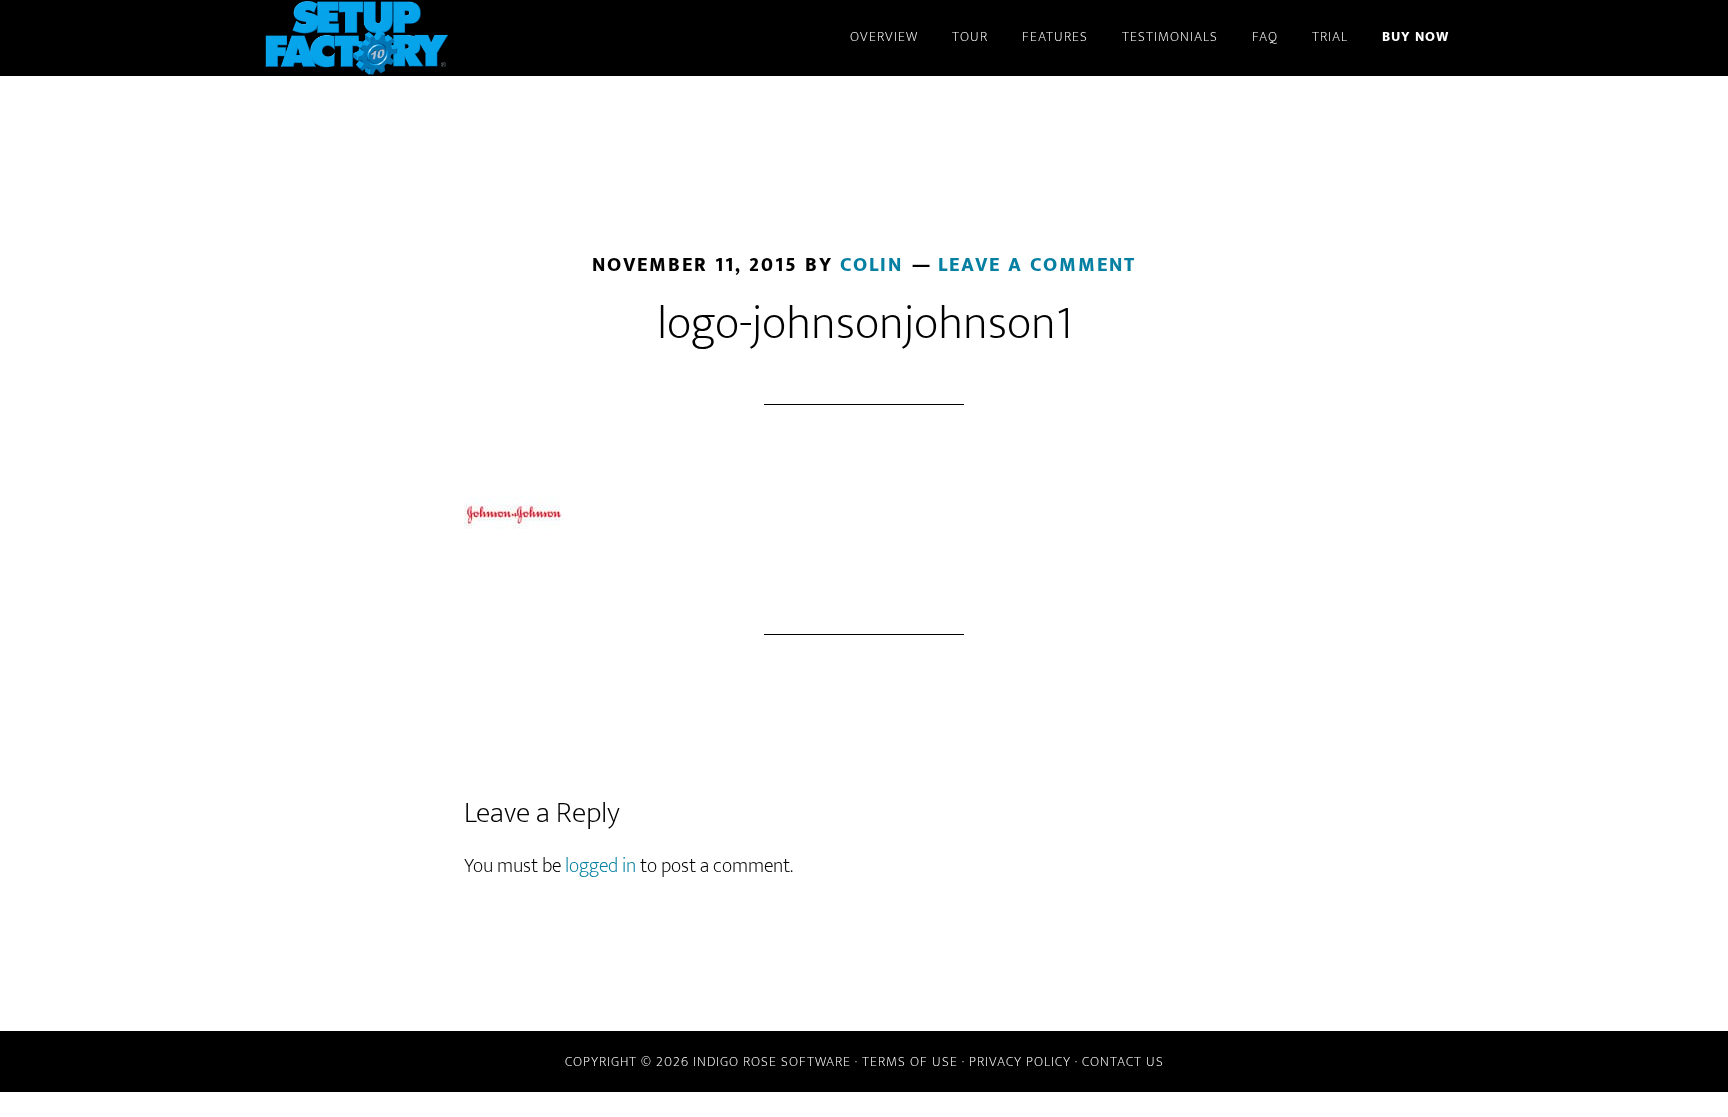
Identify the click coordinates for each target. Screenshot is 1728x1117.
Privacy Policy (1020, 1061)
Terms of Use (910, 1061)
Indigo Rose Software (772, 1061)
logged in (600, 866)
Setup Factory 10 (444, 38)
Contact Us (1123, 1061)
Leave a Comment (1037, 265)
